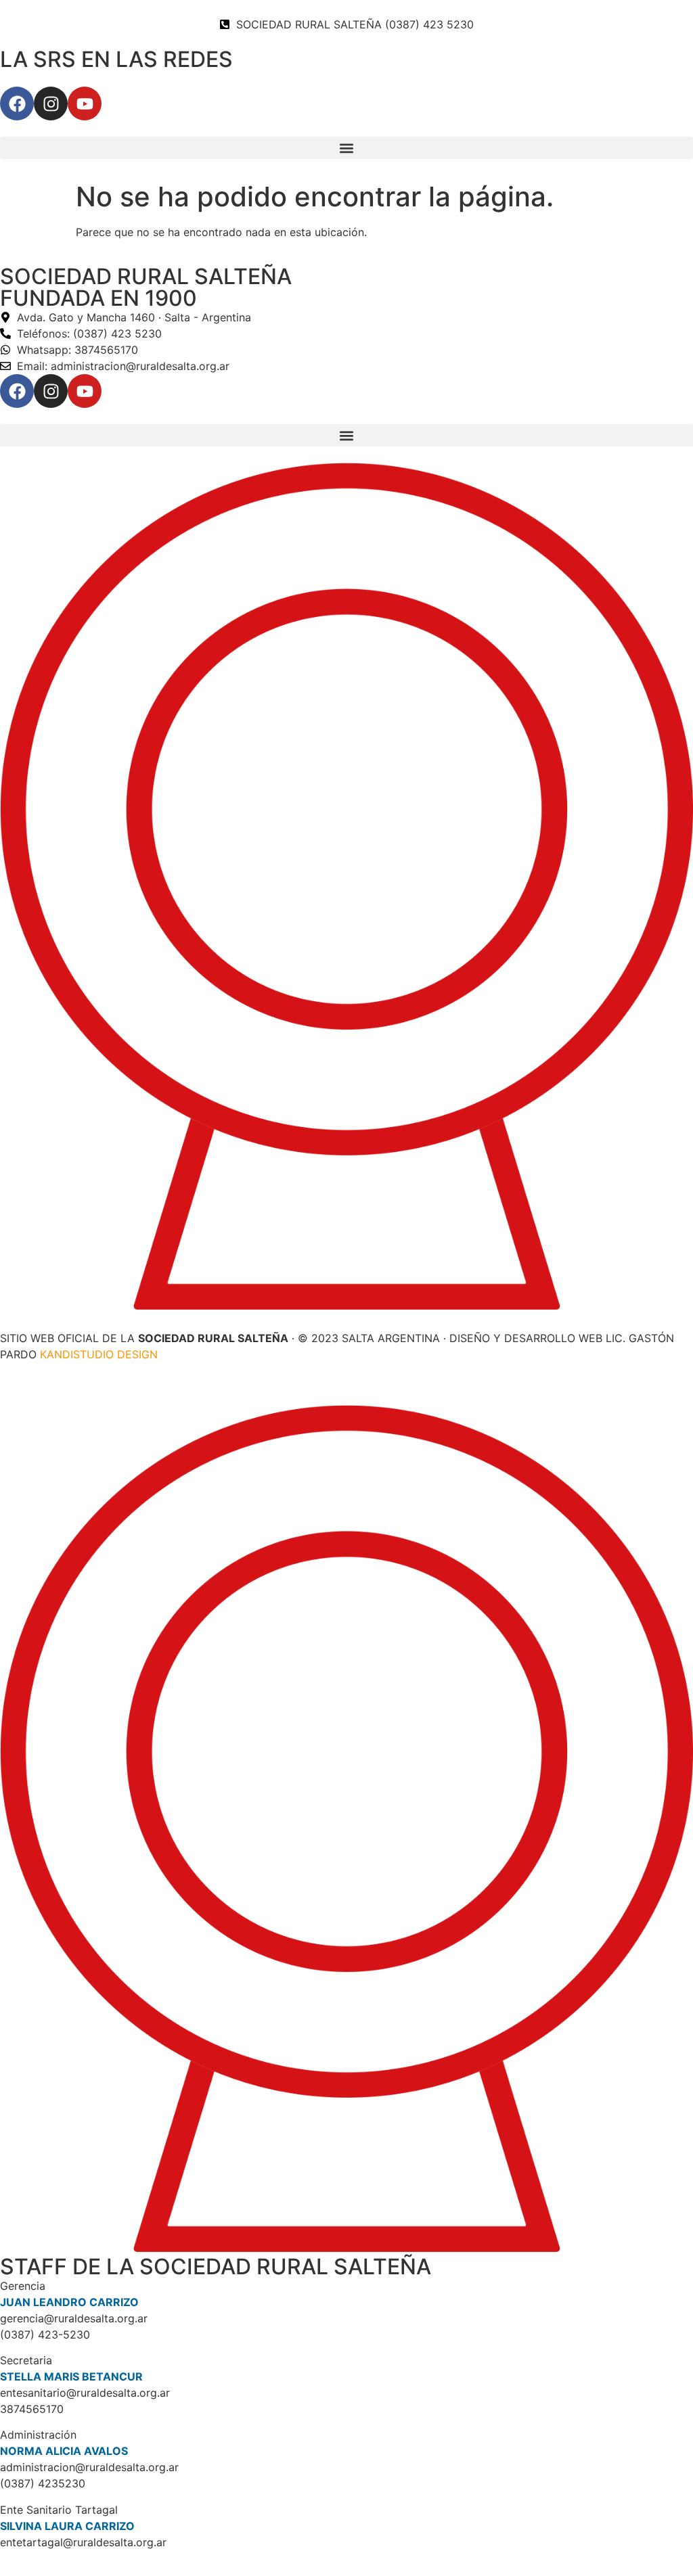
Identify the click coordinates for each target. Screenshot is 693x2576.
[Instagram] (51, 103)
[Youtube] (85, 103)
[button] (346, 148)
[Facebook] (17, 103)
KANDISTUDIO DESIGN (99, 1354)
